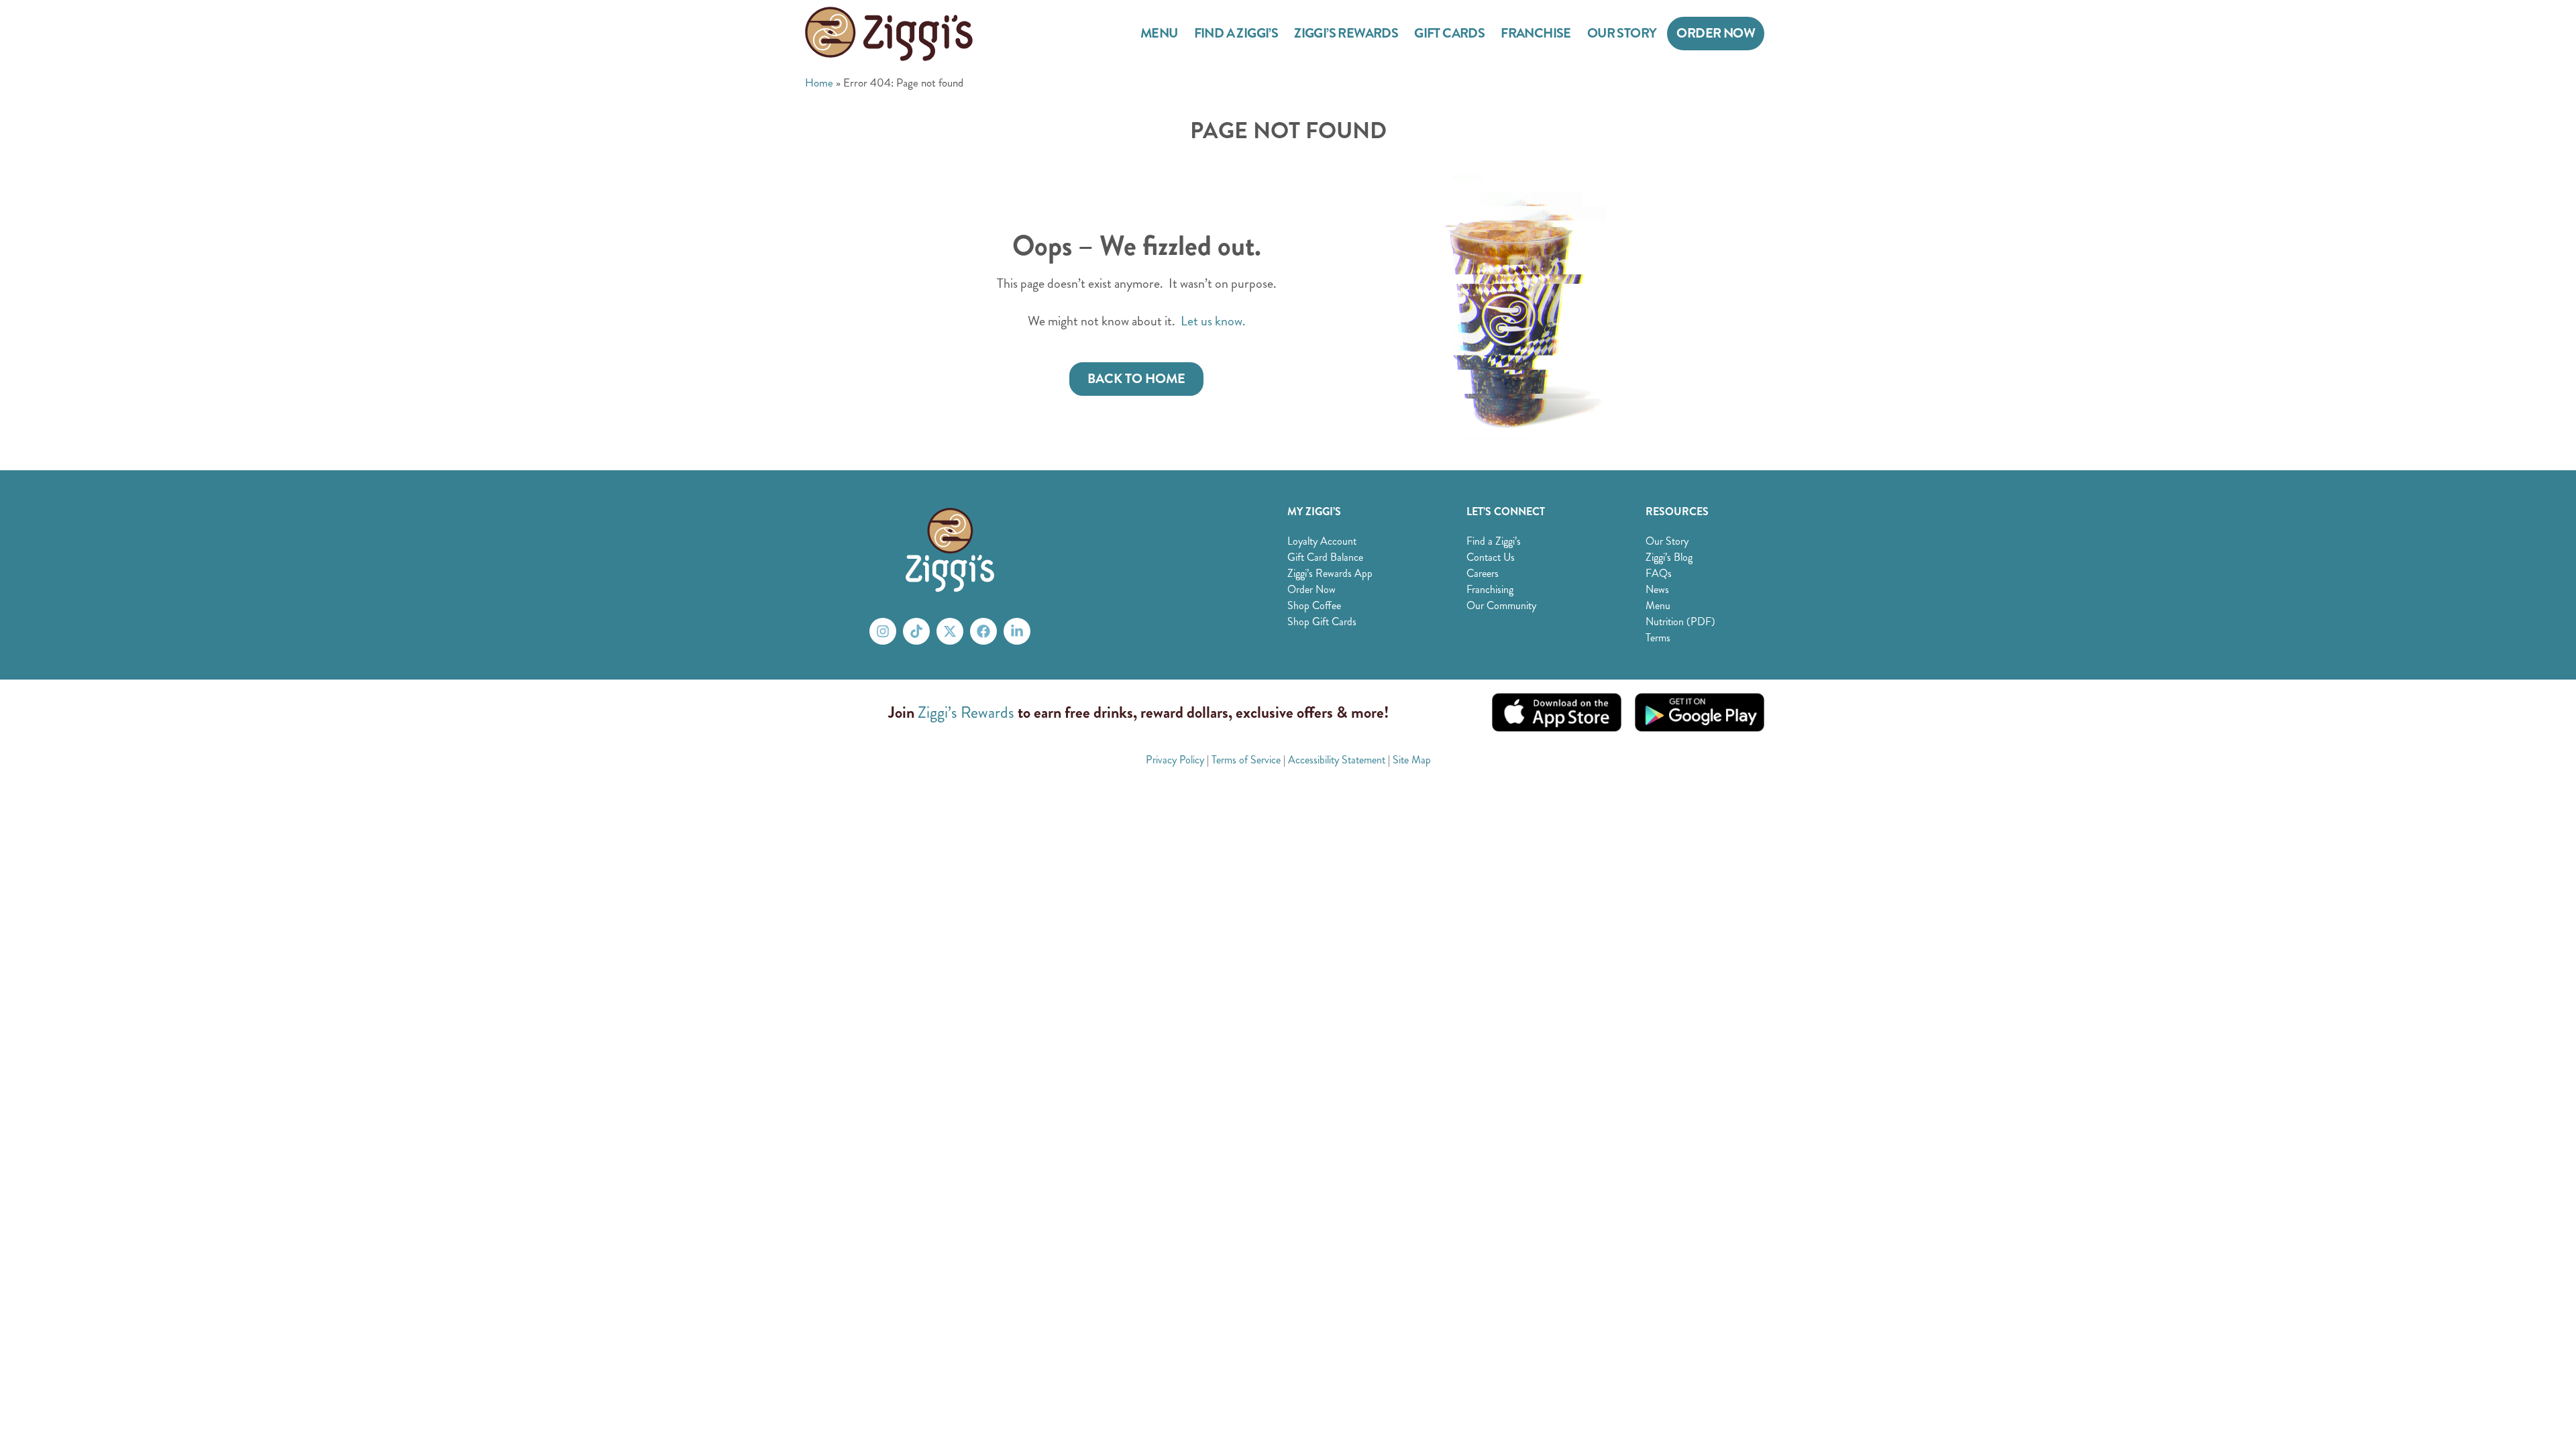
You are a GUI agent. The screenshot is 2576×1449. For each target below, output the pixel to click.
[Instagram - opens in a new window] (883, 631)
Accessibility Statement (1337, 760)
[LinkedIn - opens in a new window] (1017, 631)
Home (819, 83)
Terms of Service (1246, 760)
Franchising (1490, 589)
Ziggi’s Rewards (1346, 33)
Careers (1483, 573)
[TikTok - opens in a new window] (916, 631)
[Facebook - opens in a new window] (983, 631)
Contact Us (1491, 557)
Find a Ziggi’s (1236, 33)
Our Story (1622, 33)
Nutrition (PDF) (1680, 622)
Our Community (1501, 605)
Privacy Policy (1175, 760)
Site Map (1412, 760)
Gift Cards (1449, 33)
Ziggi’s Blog (1669, 557)
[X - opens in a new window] (950, 631)
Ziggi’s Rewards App (1330, 573)
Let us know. (1213, 321)
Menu (1159, 33)
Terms (1658, 638)
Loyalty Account (1322, 541)
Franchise (1536, 33)
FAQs (1659, 573)
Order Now (1716, 33)
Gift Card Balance (1325, 557)
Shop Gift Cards (1322, 622)
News (1657, 589)
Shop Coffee (1314, 605)
